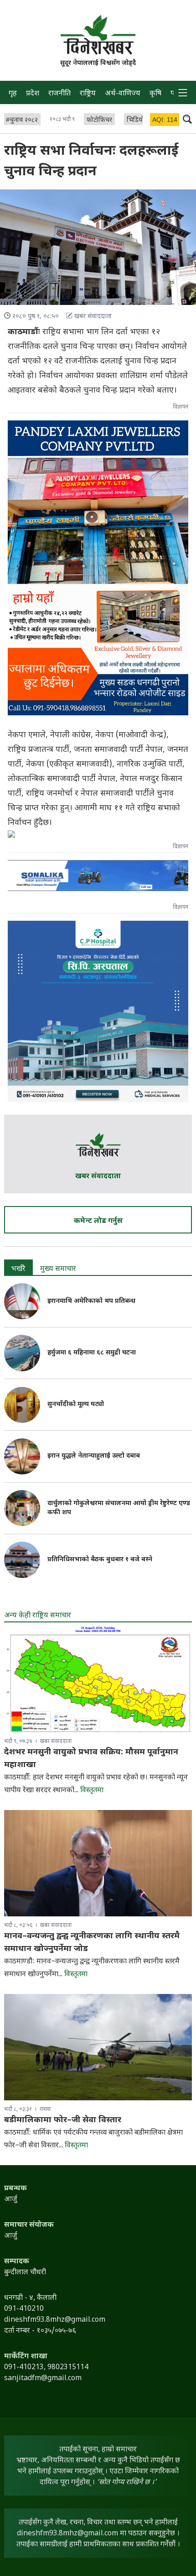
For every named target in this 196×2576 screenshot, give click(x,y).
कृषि (155, 94)
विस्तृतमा (92, 1791)
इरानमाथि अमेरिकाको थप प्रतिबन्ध (91, 1301)
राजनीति (59, 94)
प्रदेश (33, 94)
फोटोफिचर (99, 120)
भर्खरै (18, 1269)
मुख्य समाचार (58, 1269)
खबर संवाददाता (98, 1177)
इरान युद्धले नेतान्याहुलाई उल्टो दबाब (94, 1456)
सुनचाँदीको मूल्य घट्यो (76, 1404)
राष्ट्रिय (88, 94)
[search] (187, 119)
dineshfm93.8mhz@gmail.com (67, 2534)
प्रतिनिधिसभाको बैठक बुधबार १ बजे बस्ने (100, 1560)
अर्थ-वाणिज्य (123, 94)
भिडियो (135, 120)
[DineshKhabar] (98, 35)
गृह (13, 94)
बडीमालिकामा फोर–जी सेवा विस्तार (63, 2120)
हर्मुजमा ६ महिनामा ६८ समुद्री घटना (92, 1353)
